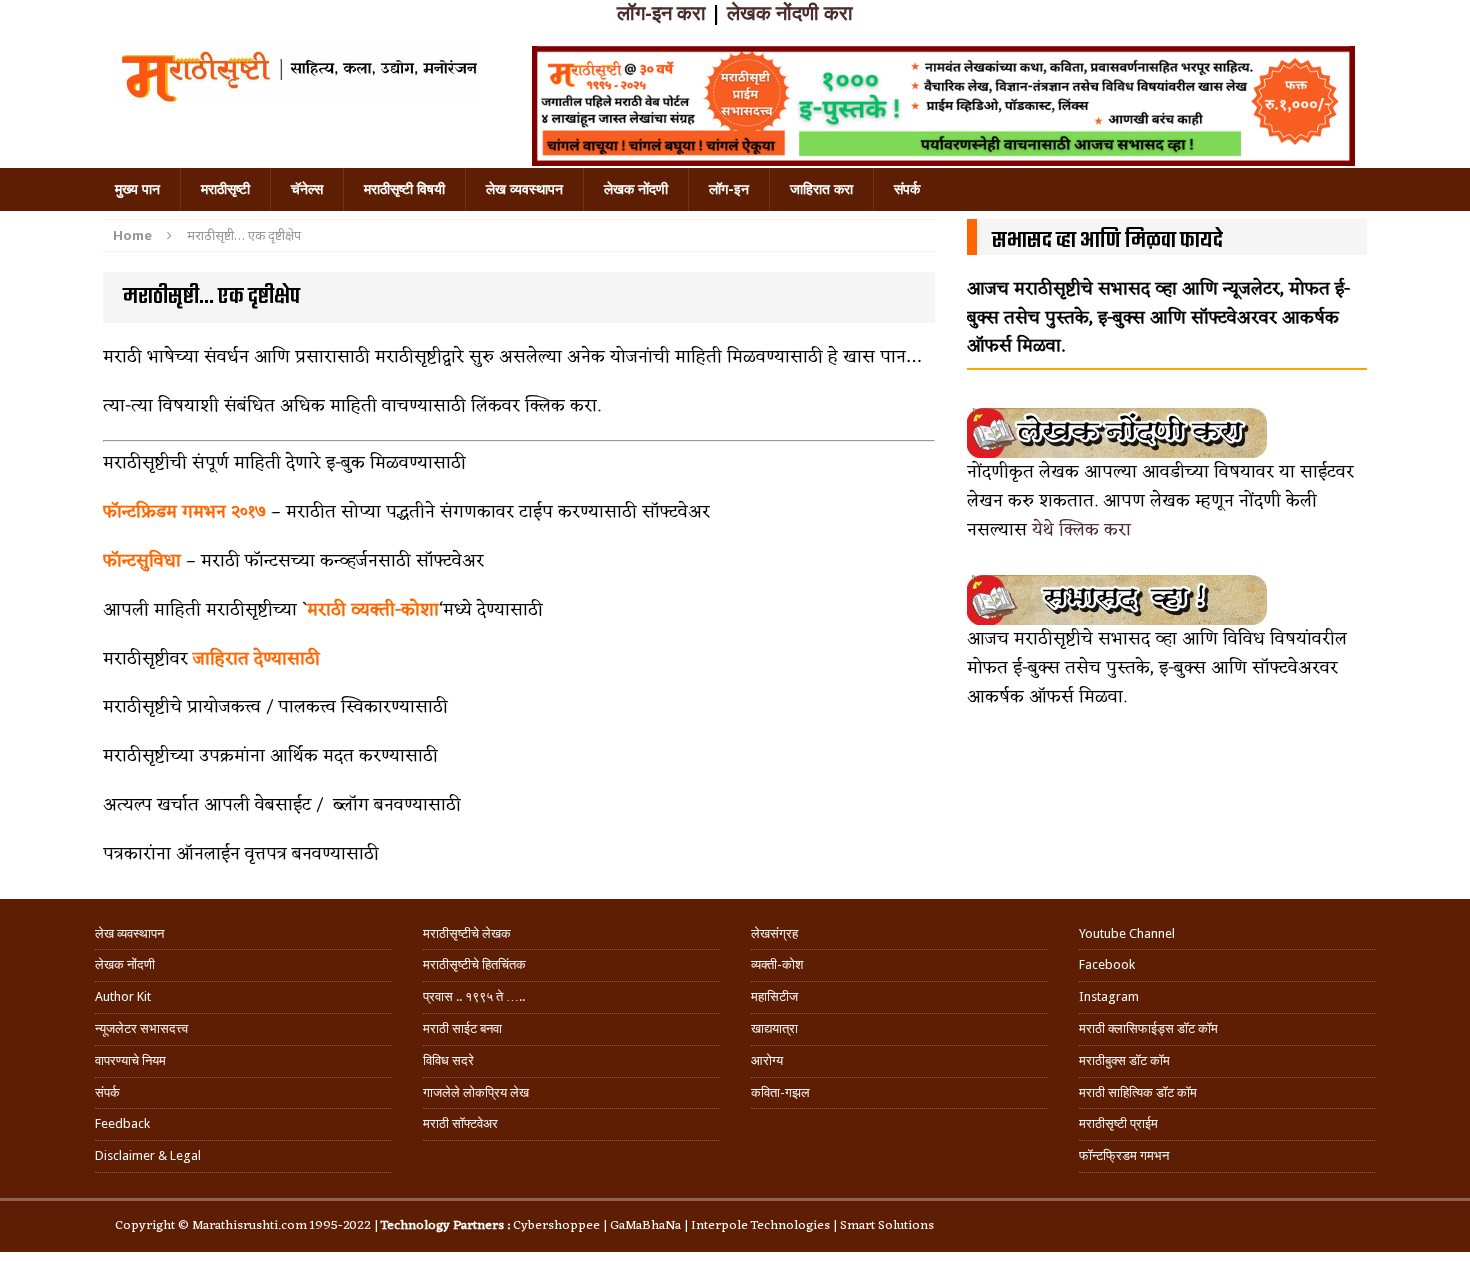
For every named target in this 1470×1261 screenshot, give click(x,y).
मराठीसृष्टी (225, 189)
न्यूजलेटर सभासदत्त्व (141, 1028)
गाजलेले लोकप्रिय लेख (476, 1092)
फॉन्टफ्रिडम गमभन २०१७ (184, 512)
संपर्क (907, 189)
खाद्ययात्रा (774, 1028)
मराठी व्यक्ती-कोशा (373, 610)
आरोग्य (767, 1060)
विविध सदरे (448, 1060)
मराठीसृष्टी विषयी (404, 189)
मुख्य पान (137, 189)
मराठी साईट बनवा (462, 1028)
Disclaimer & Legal (148, 1155)
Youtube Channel (1127, 933)
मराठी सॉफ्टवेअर (460, 1123)
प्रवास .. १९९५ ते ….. (474, 996)
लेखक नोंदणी (636, 189)
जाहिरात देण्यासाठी (256, 659)
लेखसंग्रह (774, 933)
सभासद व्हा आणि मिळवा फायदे (1107, 241)
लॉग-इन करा (661, 13)
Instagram (1109, 996)
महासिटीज (774, 996)
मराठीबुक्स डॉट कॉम (1124, 1060)
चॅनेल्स (307, 189)
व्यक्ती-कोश (777, 964)
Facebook (1107, 964)
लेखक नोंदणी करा (790, 13)
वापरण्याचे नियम (130, 1060)
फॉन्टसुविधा (144, 561)
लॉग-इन (729, 189)
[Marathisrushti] (297, 75)
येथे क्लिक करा (1081, 530)
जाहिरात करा (821, 189)
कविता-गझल (780, 1092)
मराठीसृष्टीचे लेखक (467, 933)
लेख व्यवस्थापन (524, 189)
